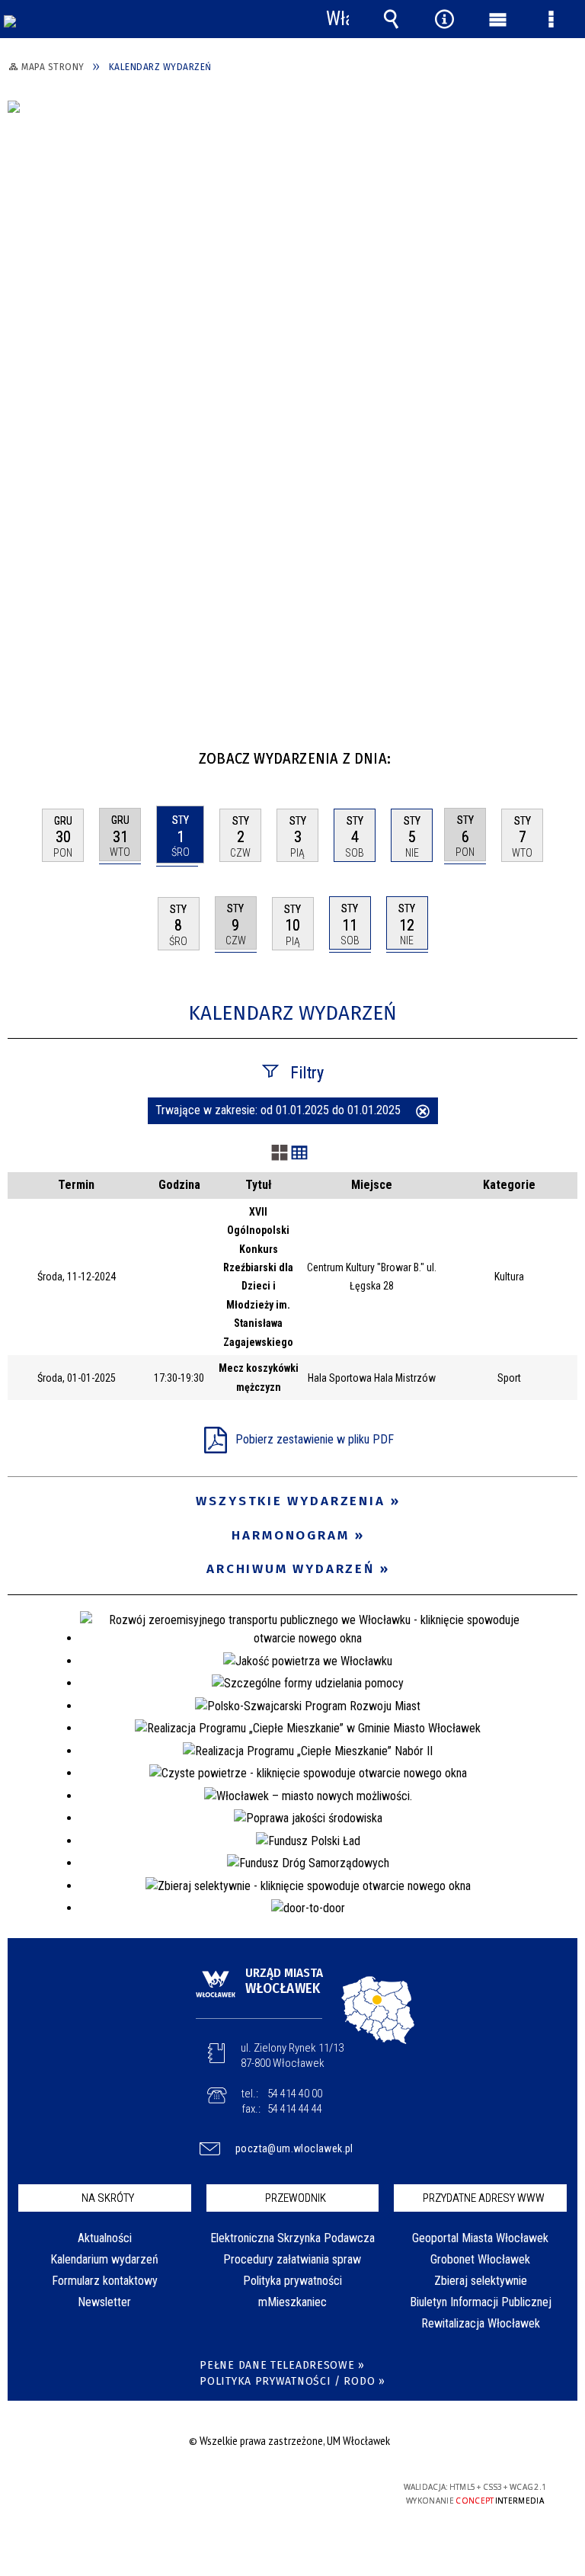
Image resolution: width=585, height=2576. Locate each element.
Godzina (179, 1185)
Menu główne (497, 19)
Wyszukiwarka (391, 19)
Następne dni (564, 753)
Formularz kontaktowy (105, 2281)
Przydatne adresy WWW (484, 2198)
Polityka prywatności (292, 2281)
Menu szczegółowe (551, 19)
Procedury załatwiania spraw (292, 2259)
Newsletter (104, 2302)
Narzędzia (444, 19)
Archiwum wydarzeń (291, 1569)
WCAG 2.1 (328, 2487)
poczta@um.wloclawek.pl (294, 2148)
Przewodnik (296, 2198)
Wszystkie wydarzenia (291, 1501)
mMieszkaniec (292, 2302)
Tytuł (259, 1185)
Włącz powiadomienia (337, 19)
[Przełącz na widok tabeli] (299, 1154)
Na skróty (108, 2198)
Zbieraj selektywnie (481, 2281)
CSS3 (280, 2488)
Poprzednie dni (27, 753)
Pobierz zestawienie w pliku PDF (315, 1439)
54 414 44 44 (295, 2109)
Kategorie (509, 1185)
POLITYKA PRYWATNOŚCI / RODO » (292, 2381)
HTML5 (257, 2488)
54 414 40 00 (295, 2094)
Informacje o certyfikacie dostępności (99, 2489)
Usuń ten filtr (423, 1113)
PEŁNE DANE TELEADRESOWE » (282, 2365)
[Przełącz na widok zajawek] (280, 1154)
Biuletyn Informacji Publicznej (481, 2302)
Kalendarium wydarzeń (104, 2259)
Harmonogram (291, 1535)
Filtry (307, 1073)
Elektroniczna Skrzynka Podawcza (292, 2238)
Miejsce (372, 1185)
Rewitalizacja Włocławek (481, 2323)
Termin (76, 1185)
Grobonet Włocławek (480, 2259)
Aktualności (105, 2238)
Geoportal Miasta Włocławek (480, 2238)
